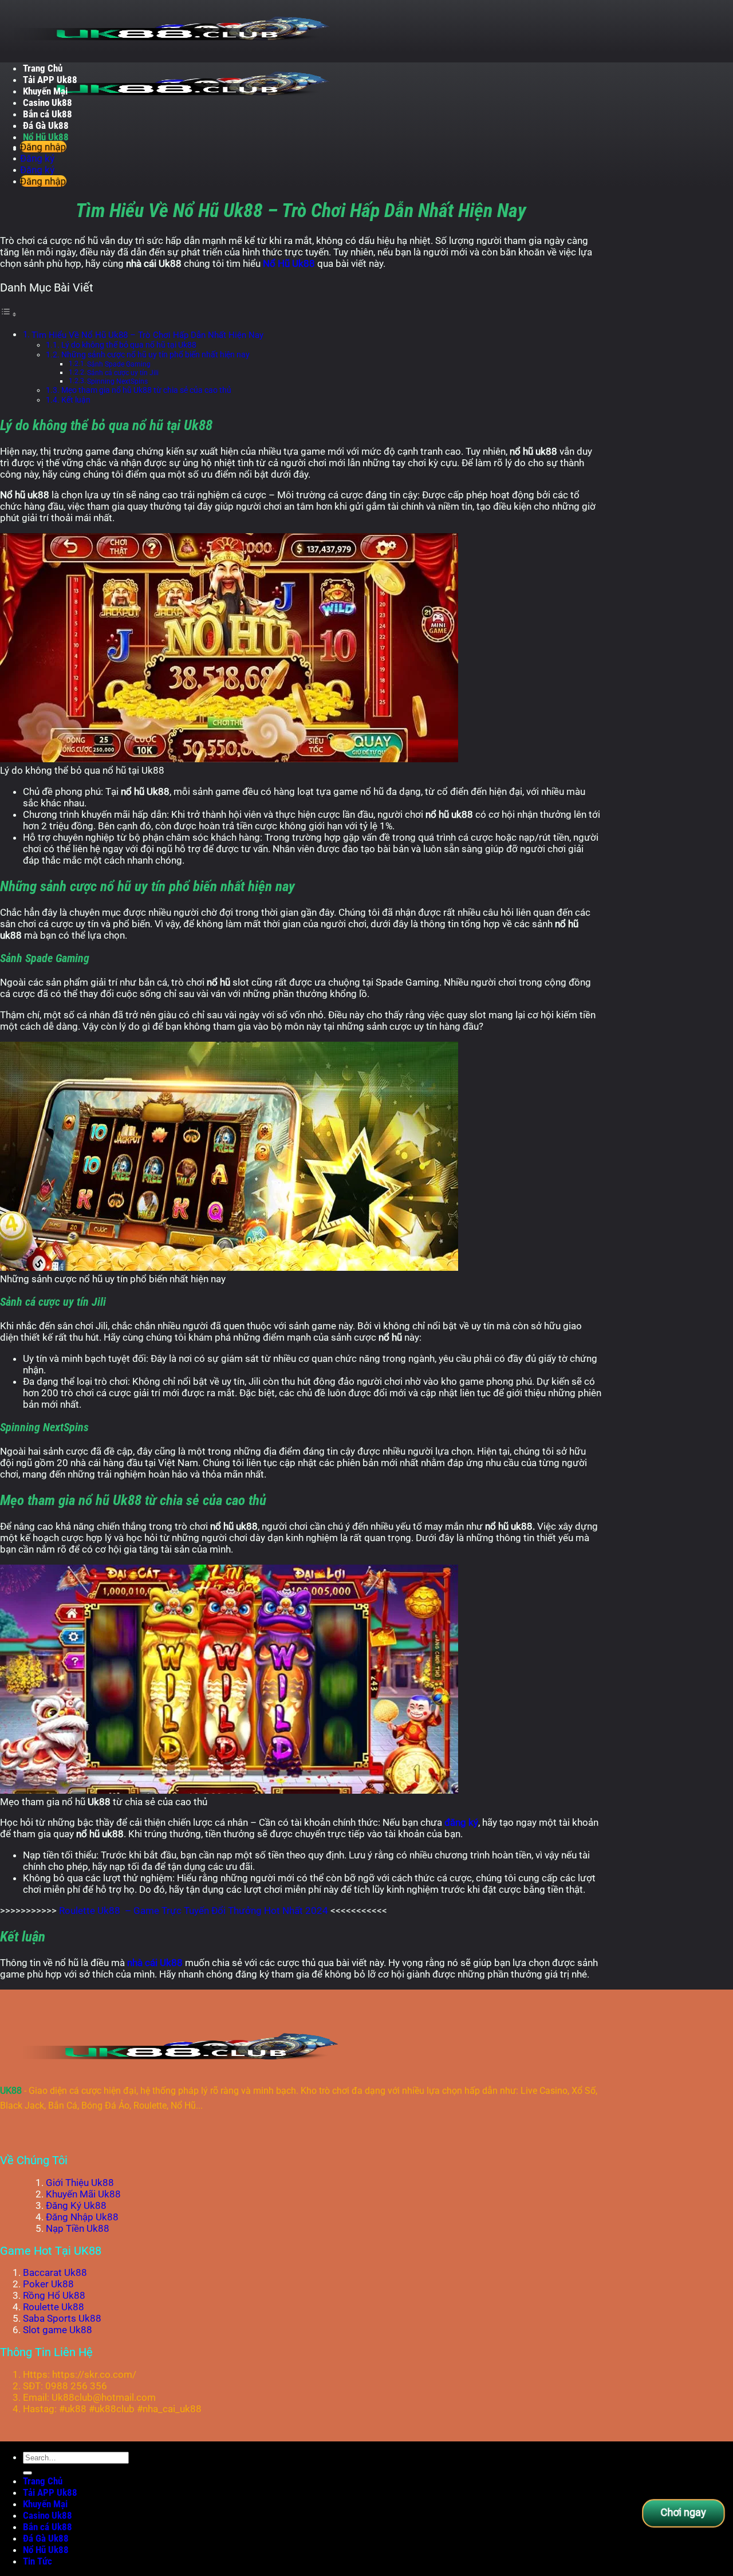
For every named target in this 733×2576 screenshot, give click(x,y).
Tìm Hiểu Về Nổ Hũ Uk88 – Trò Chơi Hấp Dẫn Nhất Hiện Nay (147, 335)
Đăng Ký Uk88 (76, 2205)
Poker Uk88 (48, 2284)
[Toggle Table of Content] (9, 314)
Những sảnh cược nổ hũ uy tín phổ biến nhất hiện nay (155, 355)
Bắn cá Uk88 (48, 114)
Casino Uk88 (48, 103)
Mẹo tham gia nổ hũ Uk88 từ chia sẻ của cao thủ (146, 390)
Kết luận (76, 400)
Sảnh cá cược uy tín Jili (123, 373)
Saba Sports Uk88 (62, 2318)
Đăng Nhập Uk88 (82, 2217)
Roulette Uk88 (54, 2307)
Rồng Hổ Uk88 (54, 2295)
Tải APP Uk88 (50, 80)
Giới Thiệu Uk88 (80, 2183)
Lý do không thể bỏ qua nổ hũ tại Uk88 (129, 345)
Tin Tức (38, 2561)
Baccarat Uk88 (55, 2272)
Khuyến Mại (45, 91)
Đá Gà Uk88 (46, 125)
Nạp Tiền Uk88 (78, 2228)
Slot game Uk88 (58, 2330)
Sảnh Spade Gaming (119, 364)
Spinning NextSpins (117, 381)
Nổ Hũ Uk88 (46, 137)
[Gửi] (27, 2473)
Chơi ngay (683, 2512)
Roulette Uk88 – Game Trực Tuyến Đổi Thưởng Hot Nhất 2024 (194, 1911)
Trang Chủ (43, 68)
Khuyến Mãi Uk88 (83, 2194)
